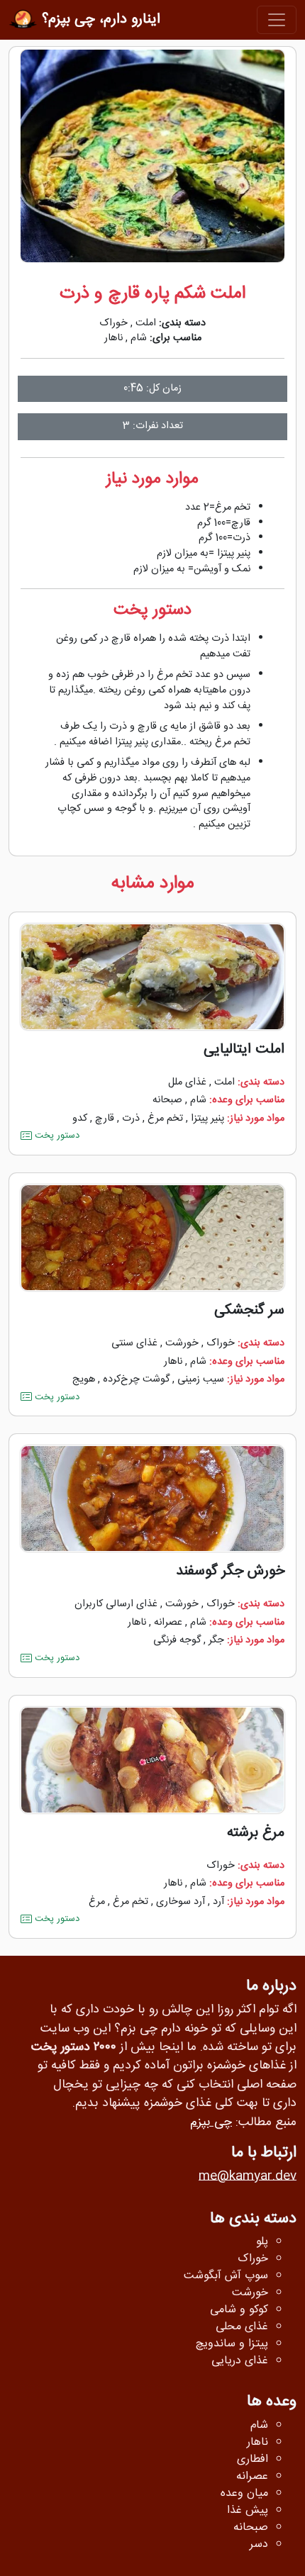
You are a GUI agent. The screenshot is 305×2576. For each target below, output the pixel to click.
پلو (262, 2242)
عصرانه (168, 1623)
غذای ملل (187, 1082)
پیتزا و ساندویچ (232, 2344)
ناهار (113, 338)
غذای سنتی (134, 1343)
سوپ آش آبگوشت (226, 2276)
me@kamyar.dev (248, 2177)
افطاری (253, 2460)
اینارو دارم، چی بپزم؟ (99, 19)
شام (139, 338)
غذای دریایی (240, 2361)
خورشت (182, 1343)
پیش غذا (248, 2511)
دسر (259, 2545)
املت (146, 323)
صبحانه (167, 1100)
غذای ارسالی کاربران (116, 1604)
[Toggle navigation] (277, 20)
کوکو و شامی (239, 2310)
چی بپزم (211, 2123)
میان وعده (244, 2494)
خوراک (113, 323)
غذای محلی (242, 2327)
